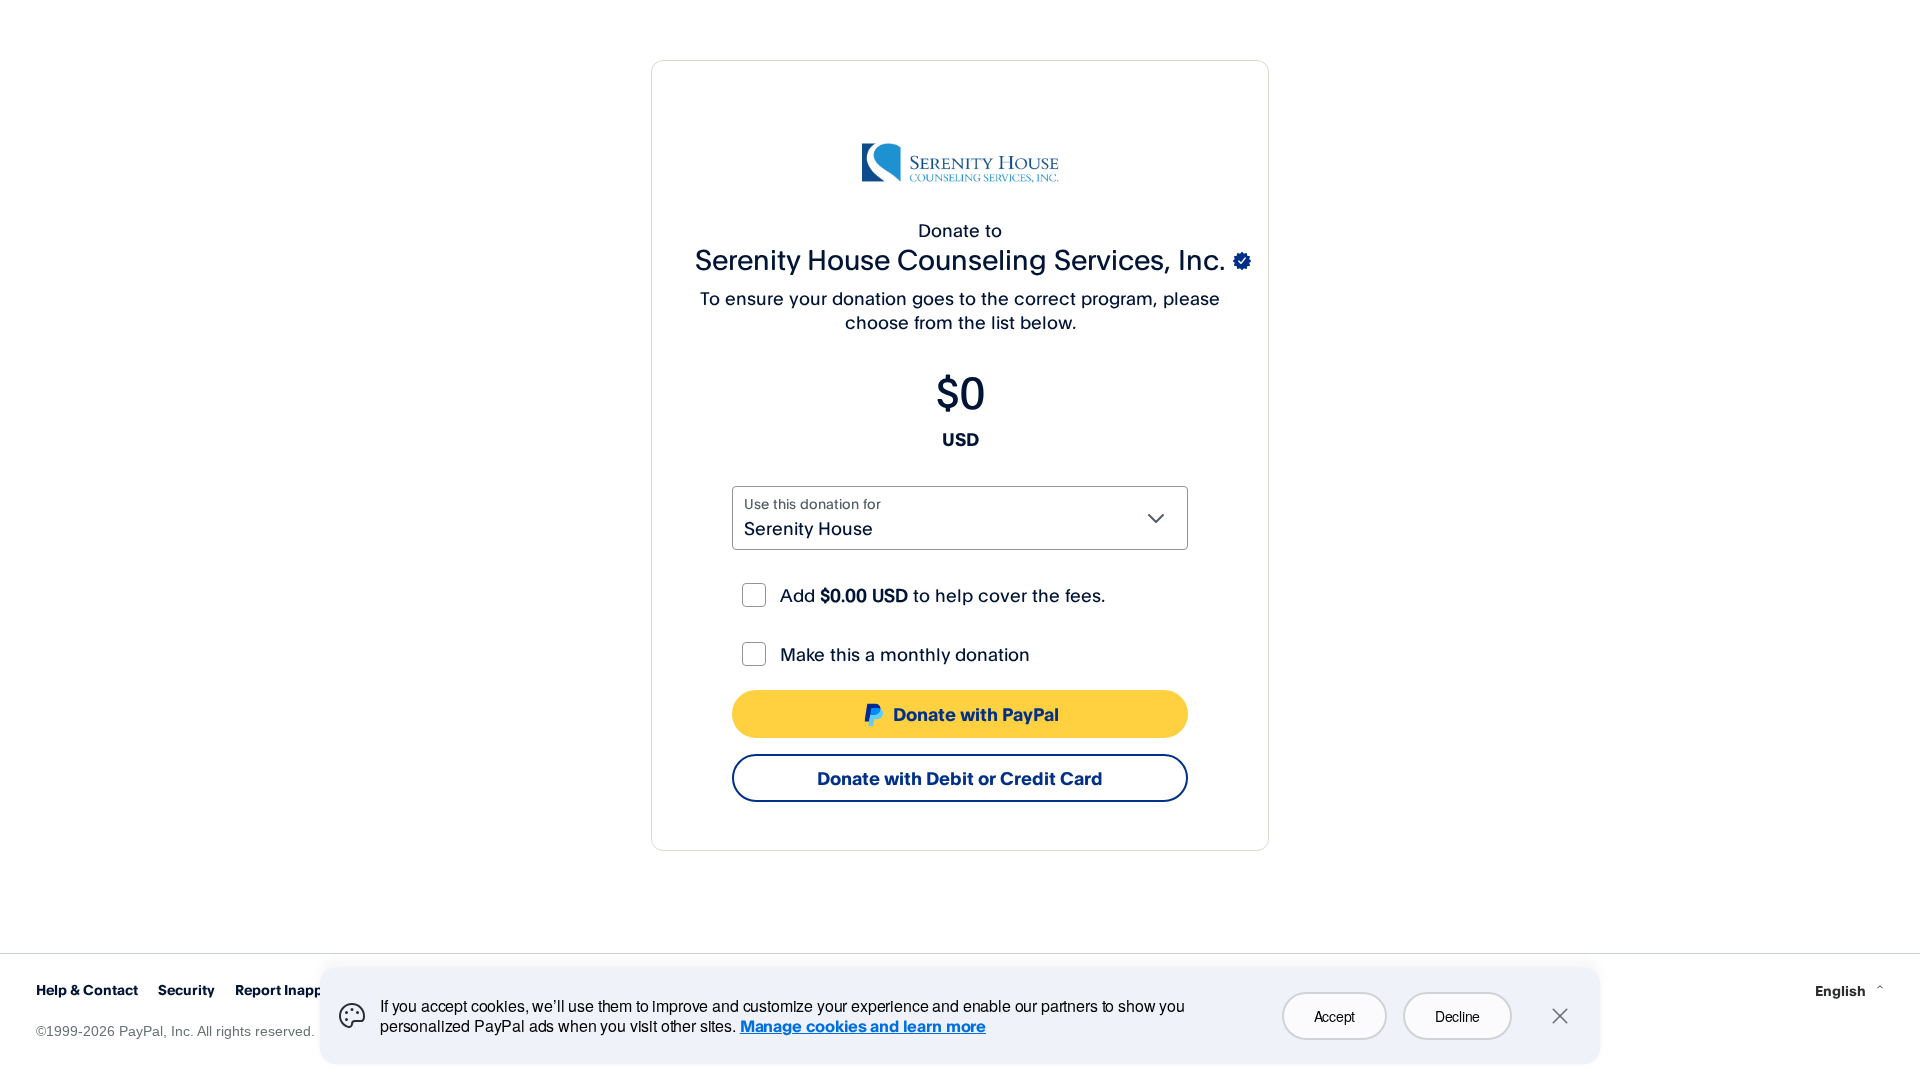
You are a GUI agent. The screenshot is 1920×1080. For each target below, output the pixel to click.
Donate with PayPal (976, 714)
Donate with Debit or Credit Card (960, 778)
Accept (1334, 1016)
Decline (1457, 1016)
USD (960, 439)
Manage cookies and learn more (863, 1026)
